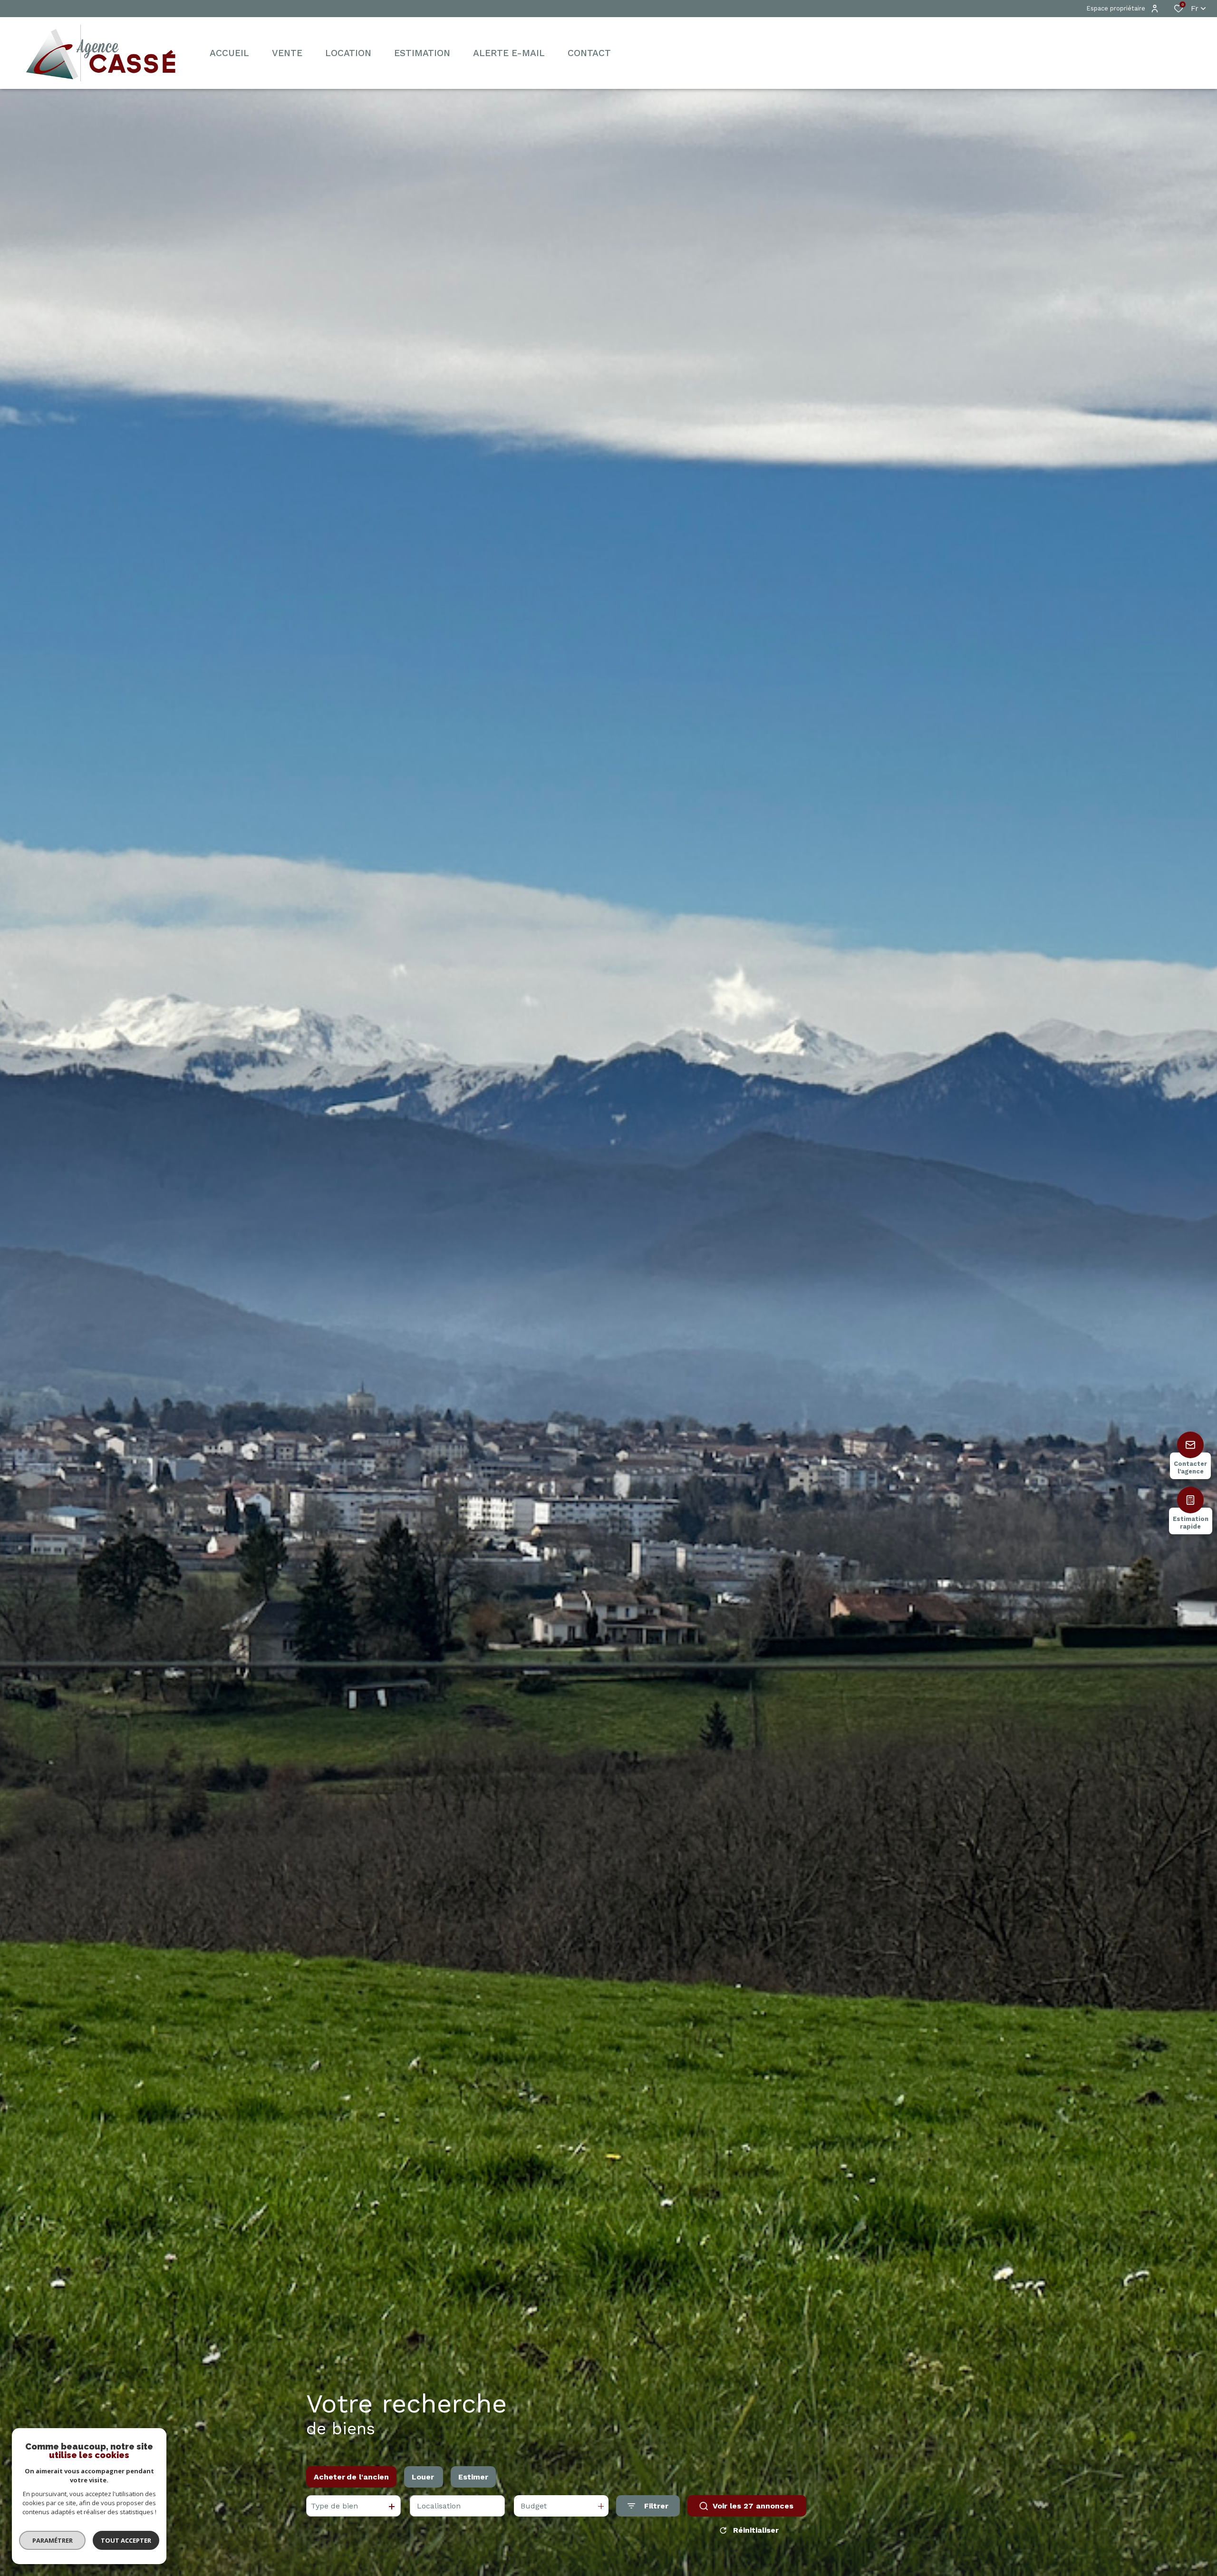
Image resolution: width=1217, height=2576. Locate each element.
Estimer (473, 2477)
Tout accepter (126, 2540)
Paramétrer (53, 2540)
